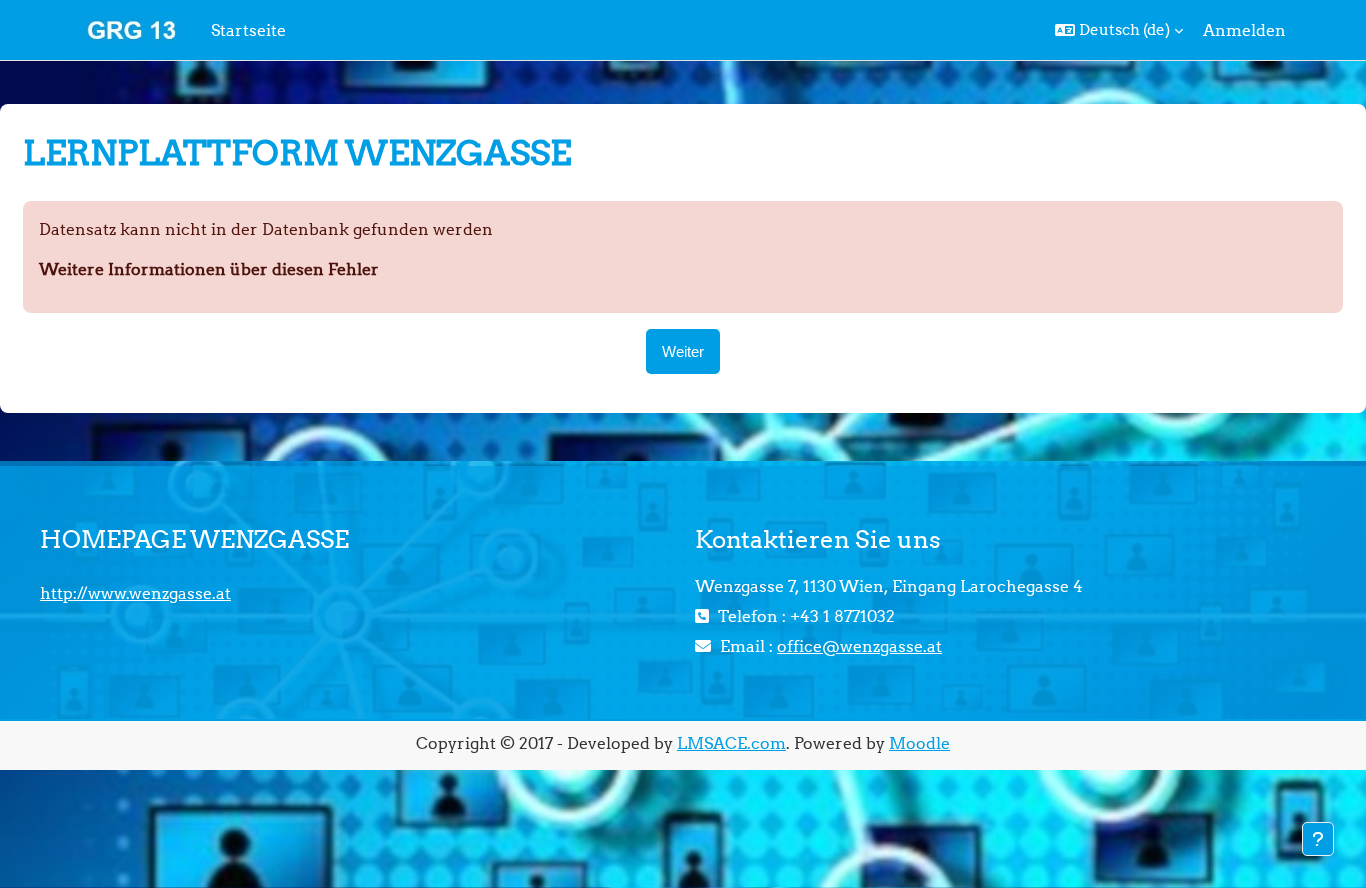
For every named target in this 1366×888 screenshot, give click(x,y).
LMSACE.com (731, 743)
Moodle (919, 743)
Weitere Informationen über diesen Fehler (209, 269)
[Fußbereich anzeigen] (1318, 839)
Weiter (683, 351)
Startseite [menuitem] (248, 30)
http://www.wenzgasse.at (135, 593)
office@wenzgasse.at (859, 646)
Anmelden (1244, 30)
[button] (1119, 30)
